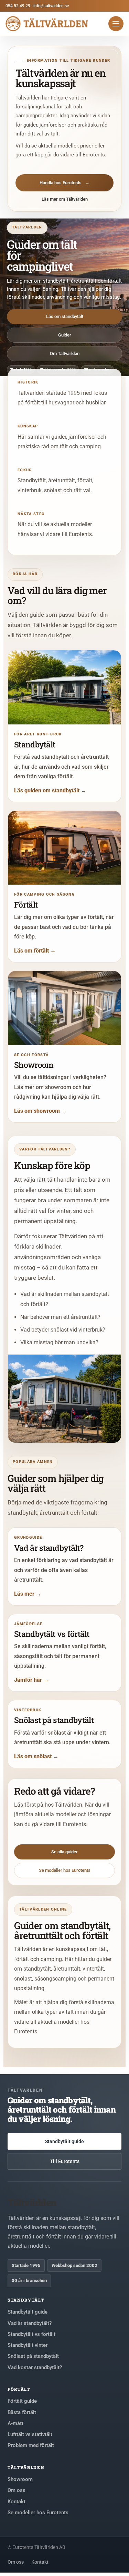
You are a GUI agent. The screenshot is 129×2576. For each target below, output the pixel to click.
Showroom (20, 2479)
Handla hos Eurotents (64, 183)
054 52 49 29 (18, 6)
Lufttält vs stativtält (30, 2434)
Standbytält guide (64, 2141)
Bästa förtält (22, 2412)
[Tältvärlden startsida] (47, 24)
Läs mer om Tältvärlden (65, 199)
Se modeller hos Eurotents (65, 1870)
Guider (65, 335)
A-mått (15, 2423)
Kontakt (17, 2502)
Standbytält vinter (28, 2345)
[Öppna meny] (116, 24)
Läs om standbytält (65, 316)
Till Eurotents (65, 2161)
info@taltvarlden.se (51, 6)
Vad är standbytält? (30, 2323)
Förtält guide (22, 2401)
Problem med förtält (31, 2445)
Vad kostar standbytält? (35, 2367)
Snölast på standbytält (33, 2356)
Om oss (17, 2490)
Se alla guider (64, 1852)
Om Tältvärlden (65, 353)
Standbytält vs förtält (31, 2334)
